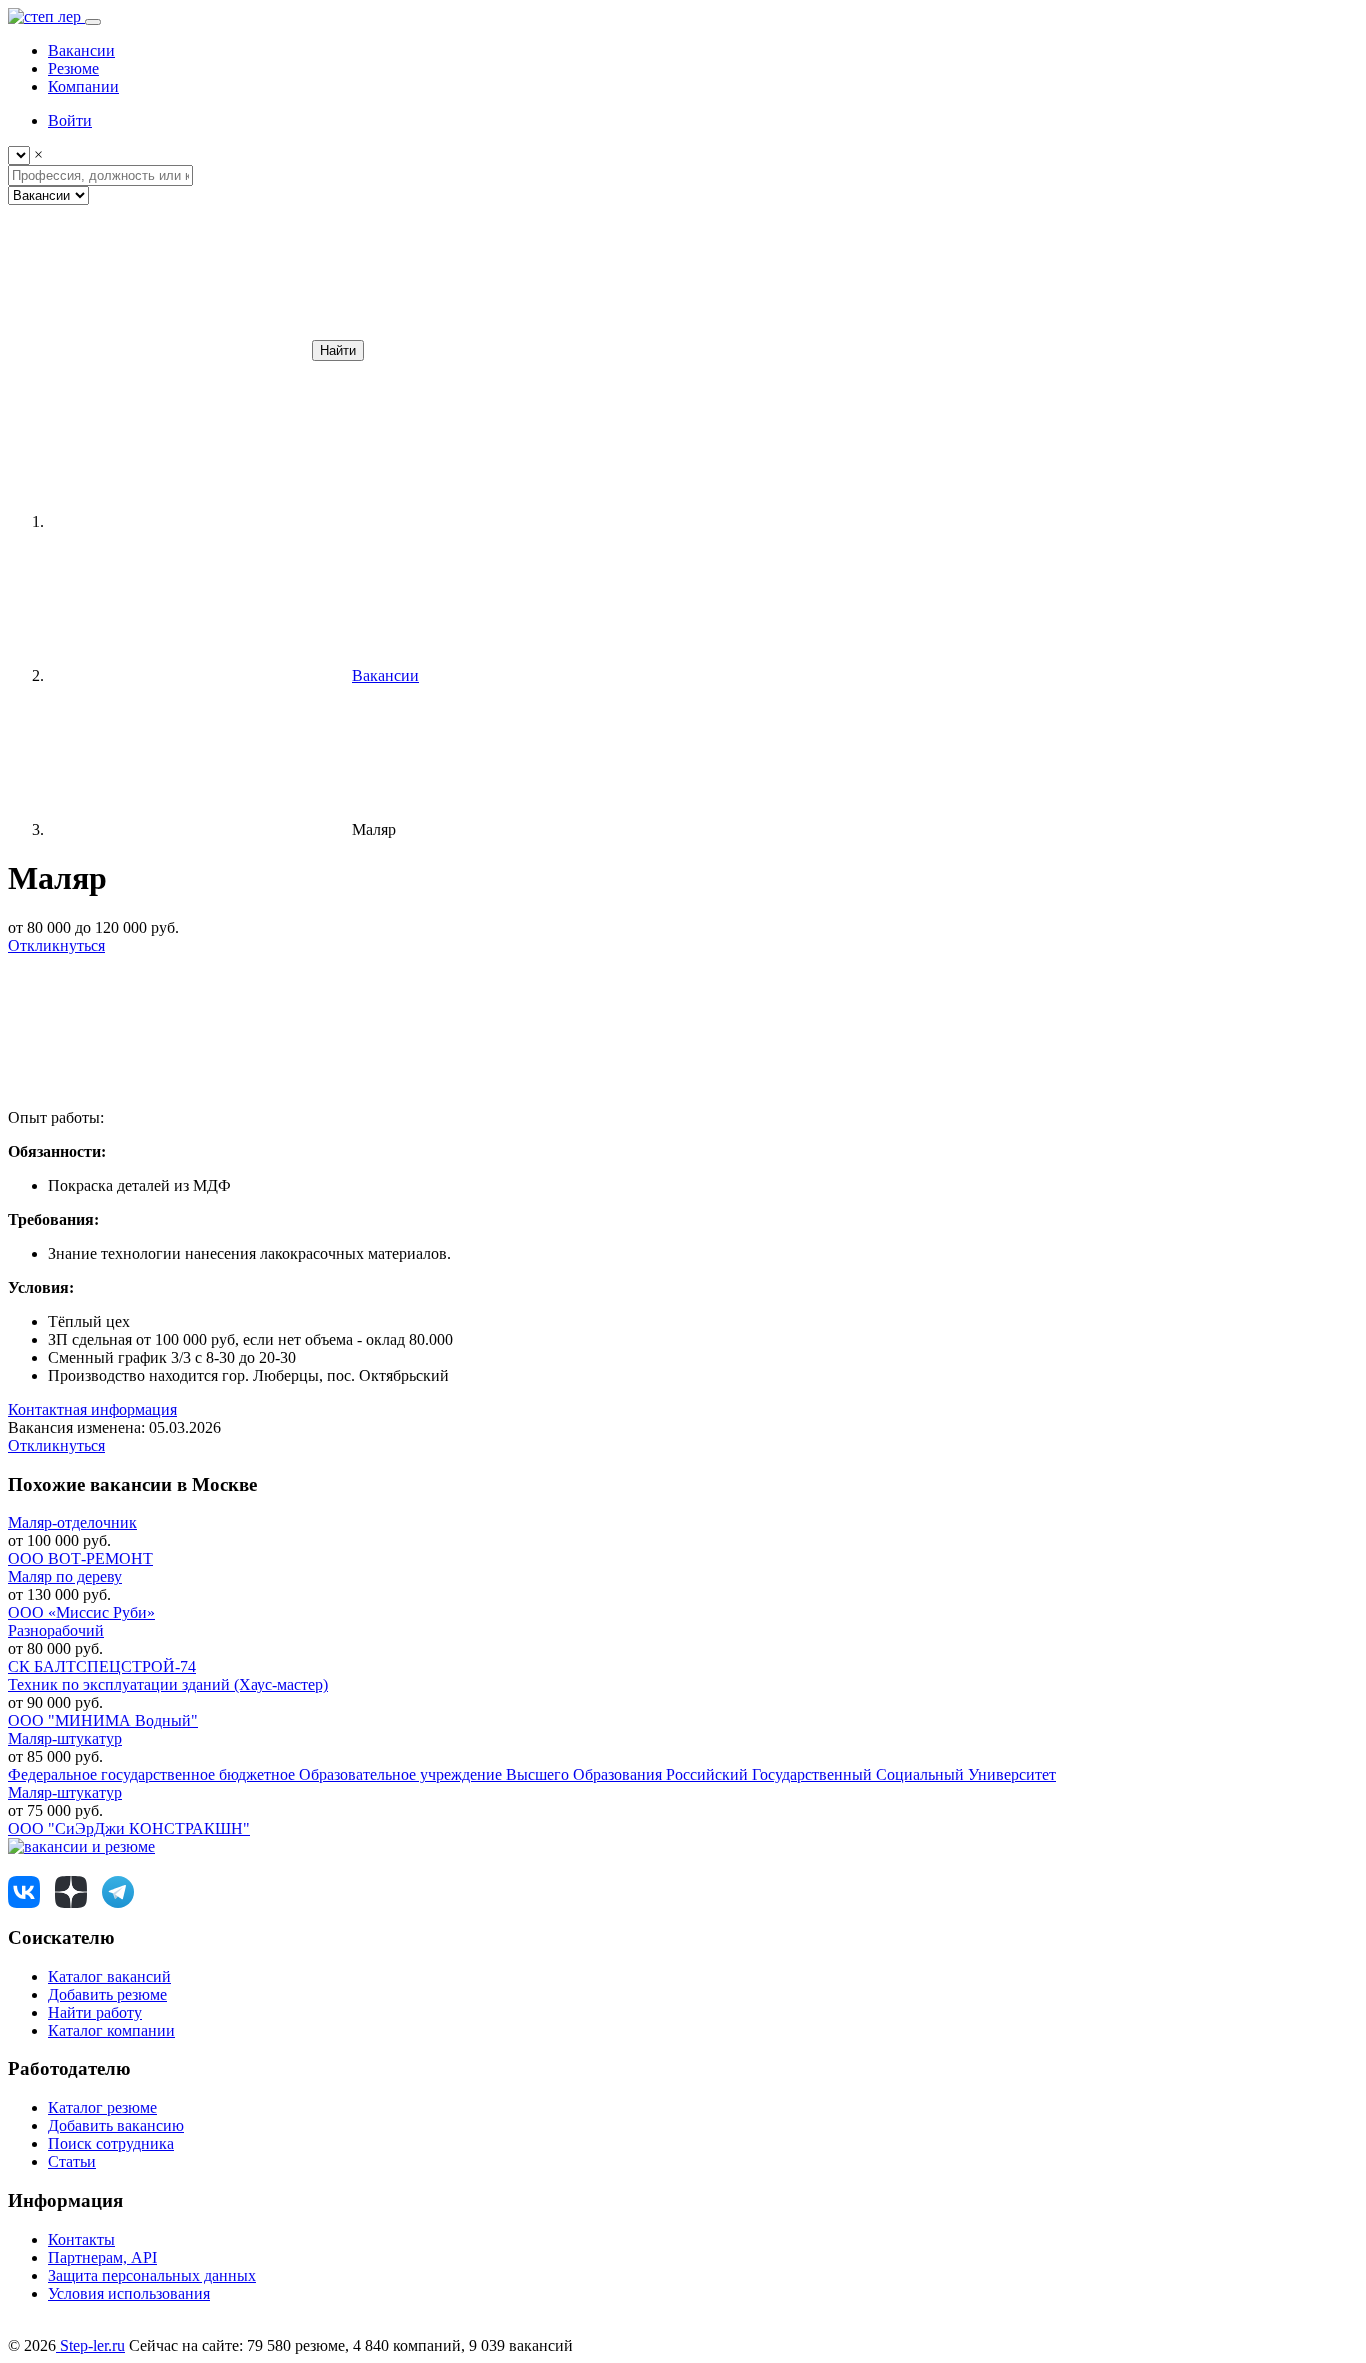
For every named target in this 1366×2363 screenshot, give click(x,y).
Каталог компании (111, 2030)
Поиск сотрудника (111, 2143)
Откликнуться (56, 945)
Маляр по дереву (65, 1576)
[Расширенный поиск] (158, 349)
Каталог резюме (102, 2107)
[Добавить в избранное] (158, 1099)
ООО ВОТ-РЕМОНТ (80, 1558)
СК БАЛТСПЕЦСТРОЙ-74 (102, 1666)
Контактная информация (92, 1409)
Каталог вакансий (109, 1976)
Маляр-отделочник (72, 1522)
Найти (338, 350)
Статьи (72, 2161)
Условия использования (129, 2293)
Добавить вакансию (116, 2125)
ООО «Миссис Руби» (81, 1612)
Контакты (81, 2239)
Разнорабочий (56, 1630)
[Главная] (198, 521)
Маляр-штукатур (65, 1738)
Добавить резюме (107, 1994)
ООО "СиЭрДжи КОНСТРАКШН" (129, 1828)
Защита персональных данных (152, 2275)
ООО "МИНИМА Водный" (103, 1720)
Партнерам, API (102, 2257)
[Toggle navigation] (93, 22)
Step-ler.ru (90, 2345)
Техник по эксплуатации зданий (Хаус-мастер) (168, 1684)
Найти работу (95, 2012)
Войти (70, 120)
